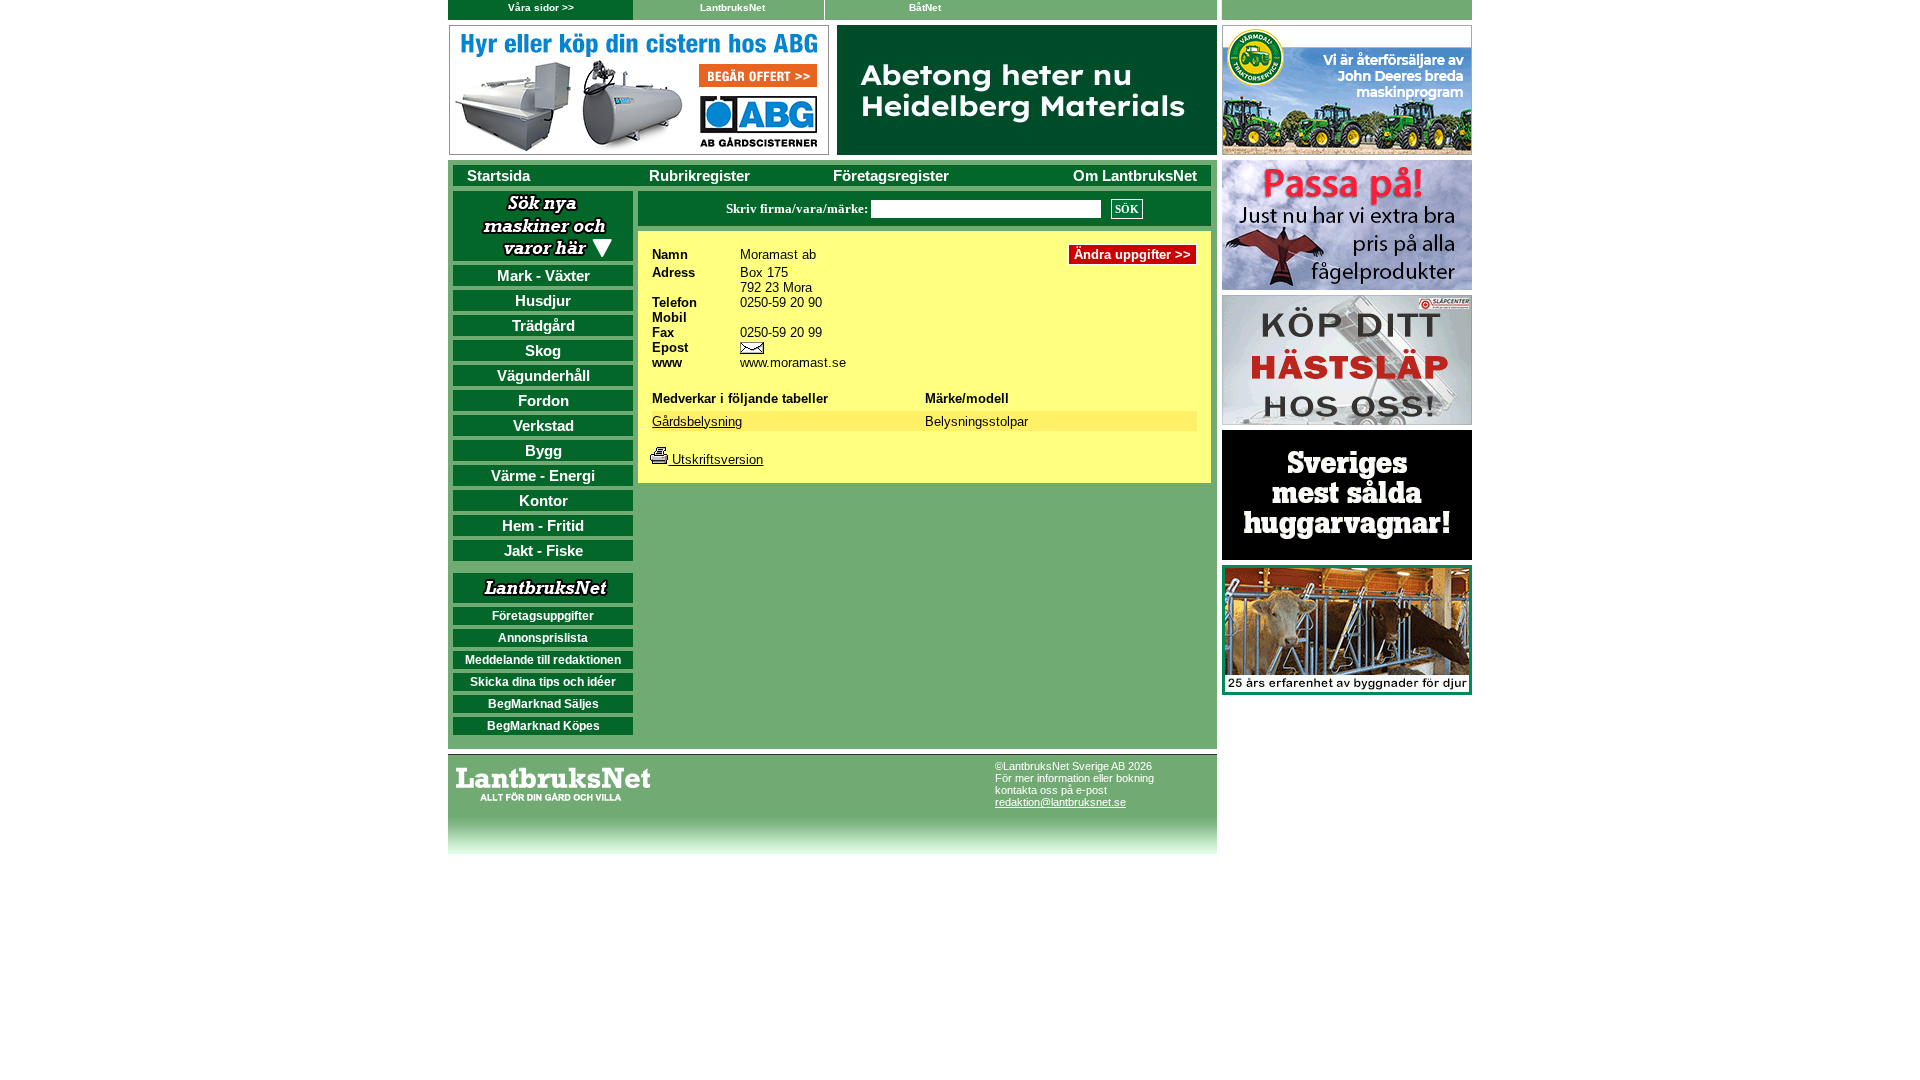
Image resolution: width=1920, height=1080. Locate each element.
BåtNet (925, 7)
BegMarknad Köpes (543, 726)
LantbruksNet (732, 7)
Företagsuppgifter (543, 616)
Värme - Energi (543, 475)
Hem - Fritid (543, 525)
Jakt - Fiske (543, 550)
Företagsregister (891, 175)
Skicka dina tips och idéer (543, 682)
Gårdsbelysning (697, 421)
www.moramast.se (793, 362)
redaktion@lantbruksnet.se (1060, 802)
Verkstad (543, 425)
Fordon (543, 400)
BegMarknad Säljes (543, 704)
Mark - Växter (543, 275)
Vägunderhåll (543, 375)
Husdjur (543, 300)
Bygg (543, 450)
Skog (543, 350)
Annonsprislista (543, 638)
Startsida (498, 175)
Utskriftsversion (715, 459)
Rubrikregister (699, 175)
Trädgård (543, 325)
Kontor (543, 500)
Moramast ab (778, 254)
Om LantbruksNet (1135, 175)
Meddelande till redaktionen (543, 660)
